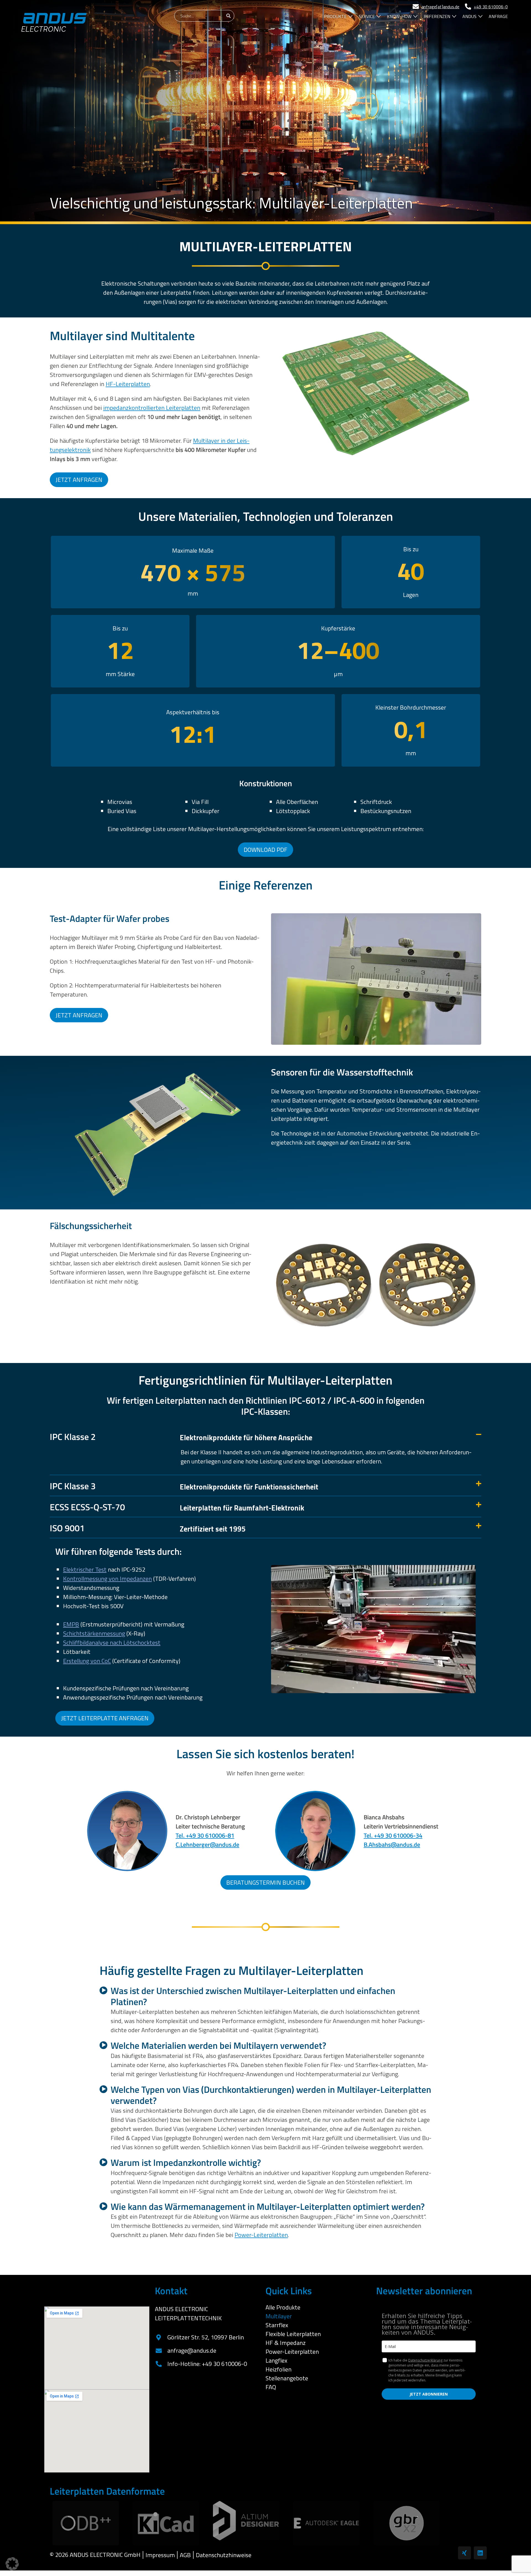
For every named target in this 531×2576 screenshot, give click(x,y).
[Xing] (464, 2553)
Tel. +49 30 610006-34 (393, 1835)
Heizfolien (278, 2369)
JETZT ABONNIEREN (429, 2394)
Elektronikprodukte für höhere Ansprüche (181, 1436)
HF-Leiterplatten (128, 384)
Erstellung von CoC (87, 1661)
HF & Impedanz (286, 2343)
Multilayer (279, 2316)
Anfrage (498, 16)
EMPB (71, 1624)
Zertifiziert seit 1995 (148, 1528)
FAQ (271, 2387)
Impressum (160, 2555)
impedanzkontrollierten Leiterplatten (152, 408)
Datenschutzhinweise (224, 2555)
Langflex (276, 2360)
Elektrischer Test (85, 1569)
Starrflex (277, 2325)
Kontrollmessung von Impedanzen (107, 1579)
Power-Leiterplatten (261, 2235)
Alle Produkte (283, 2307)
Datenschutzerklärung (425, 2360)
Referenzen (437, 16)
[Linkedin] (480, 2553)
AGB (185, 2555)
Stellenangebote (287, 2378)
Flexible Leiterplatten (293, 2334)
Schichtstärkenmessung (94, 1633)
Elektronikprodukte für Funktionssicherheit (184, 1485)
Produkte (335, 16)
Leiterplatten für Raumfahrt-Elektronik (177, 1506)
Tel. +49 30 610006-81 (205, 1835)
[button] (265, 1436)
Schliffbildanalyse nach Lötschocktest (112, 1643)
